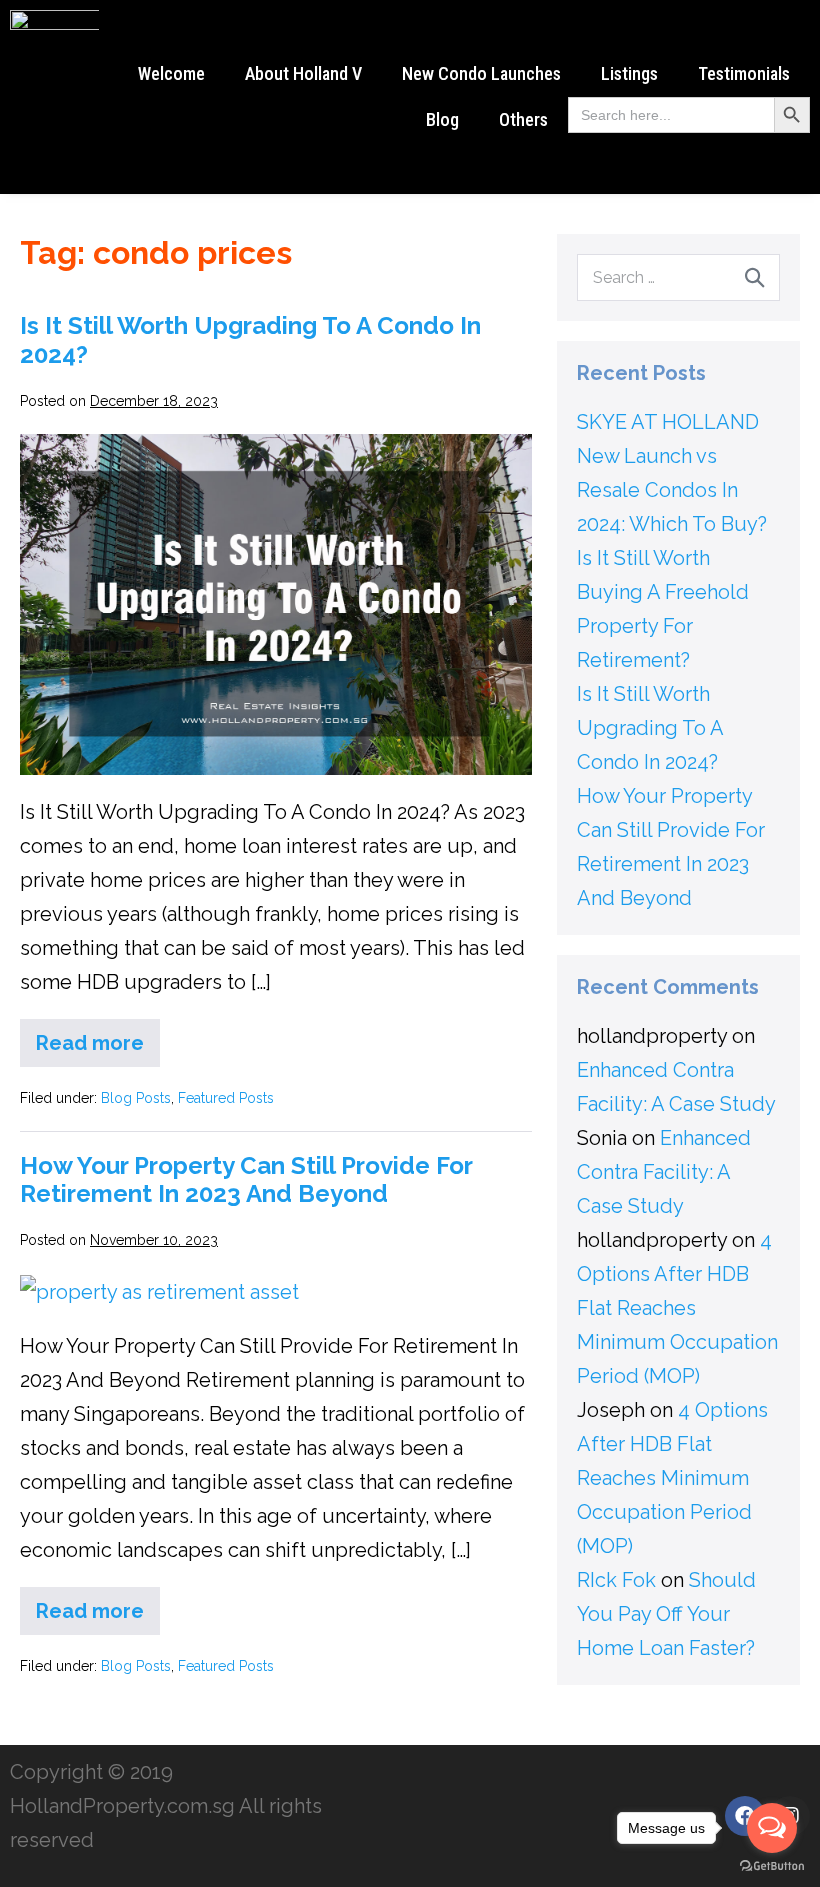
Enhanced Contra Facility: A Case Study (664, 1172)
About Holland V (303, 73)
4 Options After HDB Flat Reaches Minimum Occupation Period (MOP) (677, 1308)
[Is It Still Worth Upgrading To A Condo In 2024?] (276, 604)
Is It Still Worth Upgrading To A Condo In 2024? (250, 340)
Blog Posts (136, 1098)
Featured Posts (226, 1098)
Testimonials (744, 73)
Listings (629, 73)
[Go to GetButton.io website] (772, 1866)
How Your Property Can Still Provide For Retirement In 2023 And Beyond (246, 1180)
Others (523, 119)
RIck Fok (616, 1580)
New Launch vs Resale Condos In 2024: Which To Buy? (672, 490)
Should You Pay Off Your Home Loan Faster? (666, 1614)
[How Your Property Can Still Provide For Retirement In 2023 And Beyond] (159, 1291)
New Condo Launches (481, 73)
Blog (442, 119)
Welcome (171, 73)
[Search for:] (678, 276)
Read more (98, 1037)
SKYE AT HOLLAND (668, 422)
